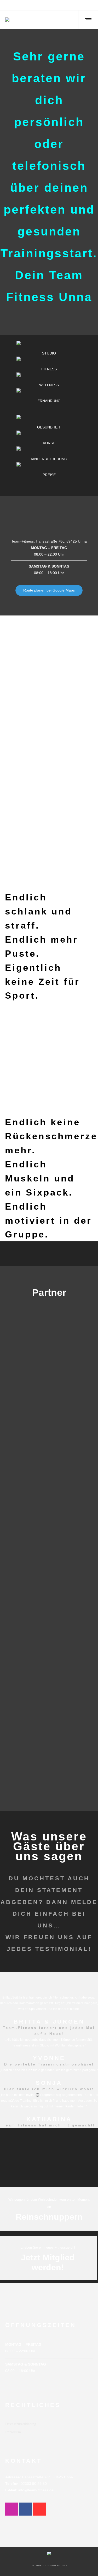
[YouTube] (93, 5)
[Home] (49, 2552)
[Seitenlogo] (7, 20)
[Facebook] (85, 5)
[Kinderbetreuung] (49, 454)
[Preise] (49, 470)
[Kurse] (49, 438)
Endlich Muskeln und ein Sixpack (40, 1178)
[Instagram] (89, 5)
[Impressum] (49, 2425)
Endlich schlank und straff (38, 911)
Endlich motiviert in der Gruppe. (48, 1220)
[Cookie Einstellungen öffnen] (9, 2569)
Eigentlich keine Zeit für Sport (42, 982)
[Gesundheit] (49, 423)
